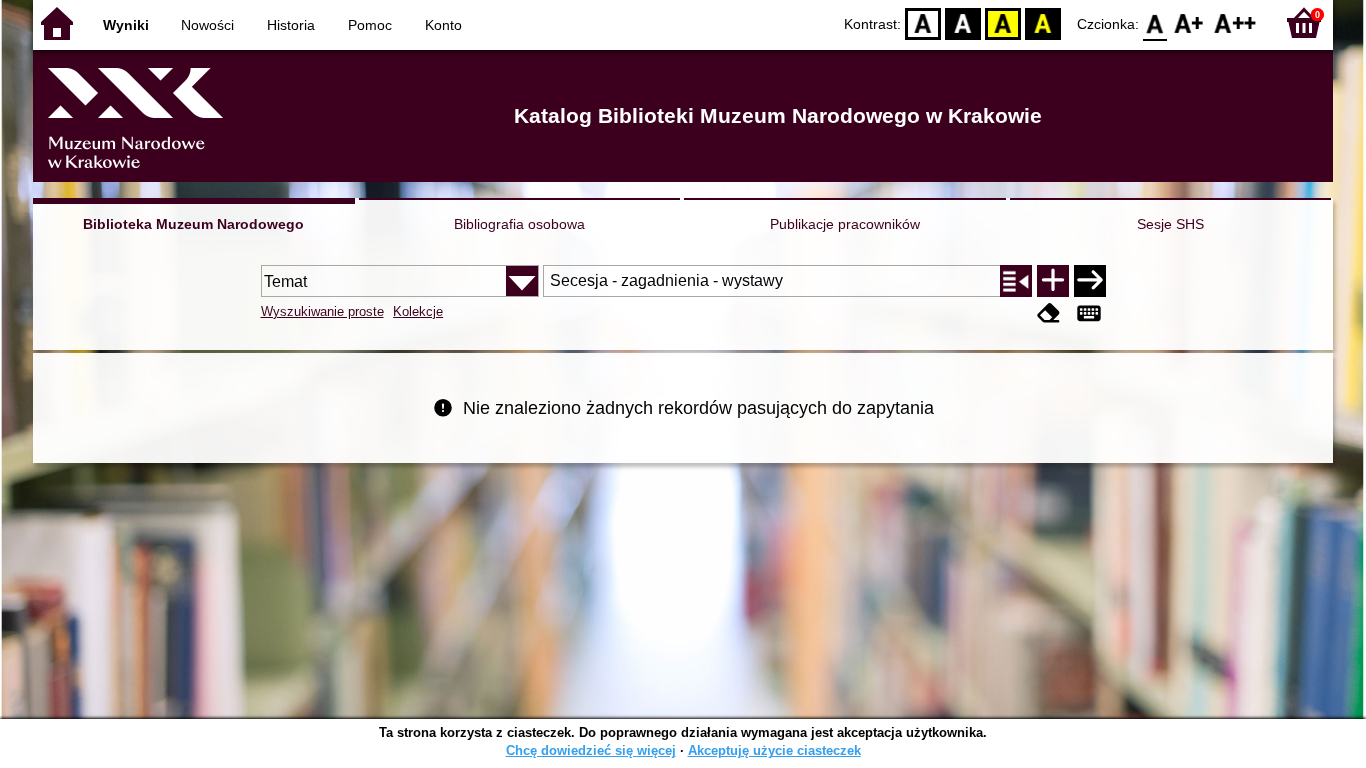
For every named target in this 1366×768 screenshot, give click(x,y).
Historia (291, 25)
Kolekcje (418, 311)
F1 (1189, 22)
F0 (1155, 22)
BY (1043, 22)
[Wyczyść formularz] (1049, 313)
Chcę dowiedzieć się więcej (591, 750)
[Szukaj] (1090, 281)
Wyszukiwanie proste (322, 311)
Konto (443, 25)
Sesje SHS (1170, 224)
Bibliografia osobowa (519, 224)
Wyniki (126, 25)
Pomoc (370, 25)
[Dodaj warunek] (1053, 281)
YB (1003, 22)
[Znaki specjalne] (1089, 313)
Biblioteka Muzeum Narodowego (193, 224)
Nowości (207, 25)
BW (963, 22)
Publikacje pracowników (845, 224)
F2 (1235, 22)
